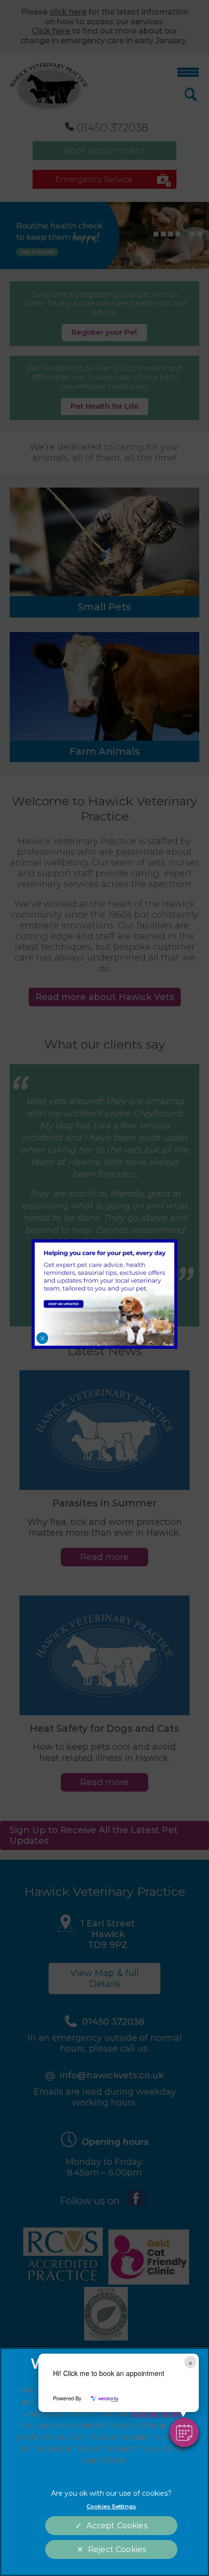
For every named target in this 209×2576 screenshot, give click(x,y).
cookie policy (157, 2414)
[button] (184, 2432)
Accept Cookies (117, 2526)
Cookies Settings (111, 2506)
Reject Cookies (117, 2549)
